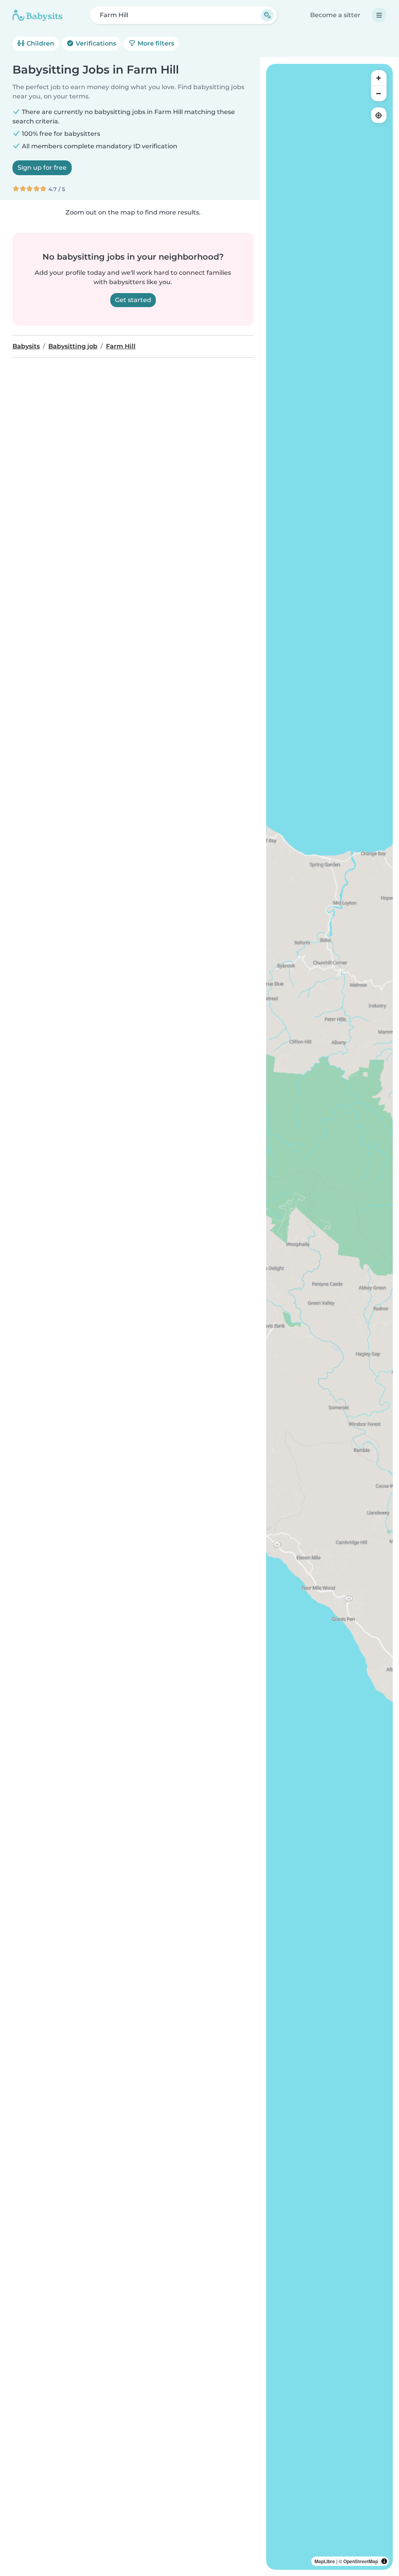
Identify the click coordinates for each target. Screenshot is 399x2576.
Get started (133, 300)
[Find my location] (379, 115)
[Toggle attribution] (384, 2561)
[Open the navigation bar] (379, 15)
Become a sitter (335, 15)
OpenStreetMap (361, 2561)
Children (40, 43)
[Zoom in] (379, 78)
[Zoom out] (379, 93)
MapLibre (325, 2561)
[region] (329, 1317)
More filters (155, 43)
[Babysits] (37, 15)
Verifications (95, 43)
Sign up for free (42, 168)
